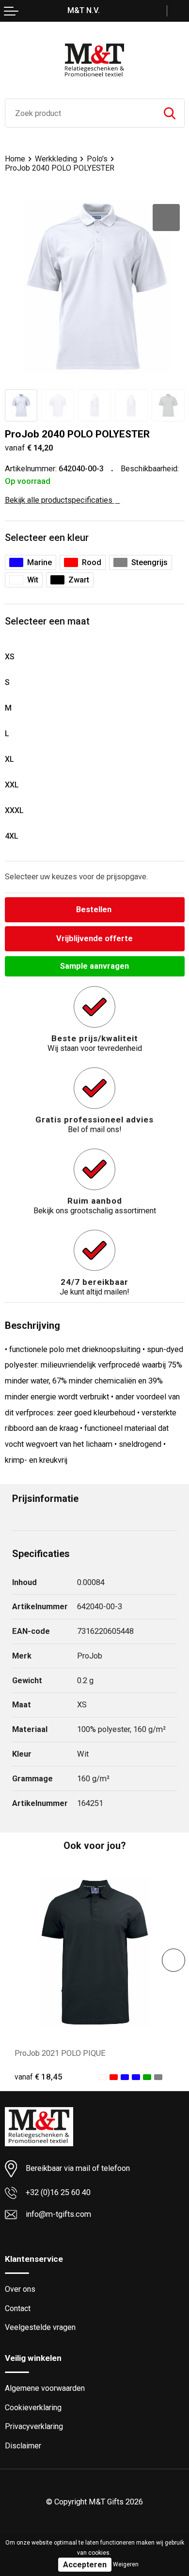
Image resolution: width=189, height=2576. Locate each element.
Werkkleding (56, 159)
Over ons (20, 2289)
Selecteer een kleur (47, 538)
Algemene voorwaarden (45, 2388)
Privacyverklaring (34, 2426)
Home (15, 159)
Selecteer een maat (47, 621)
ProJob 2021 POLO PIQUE (60, 2053)
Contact (18, 2308)
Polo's (97, 159)
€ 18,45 (39, 2077)
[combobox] (80, 113)
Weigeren (126, 2564)
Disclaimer (23, 2446)
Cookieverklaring (33, 2408)
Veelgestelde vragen (40, 2327)
